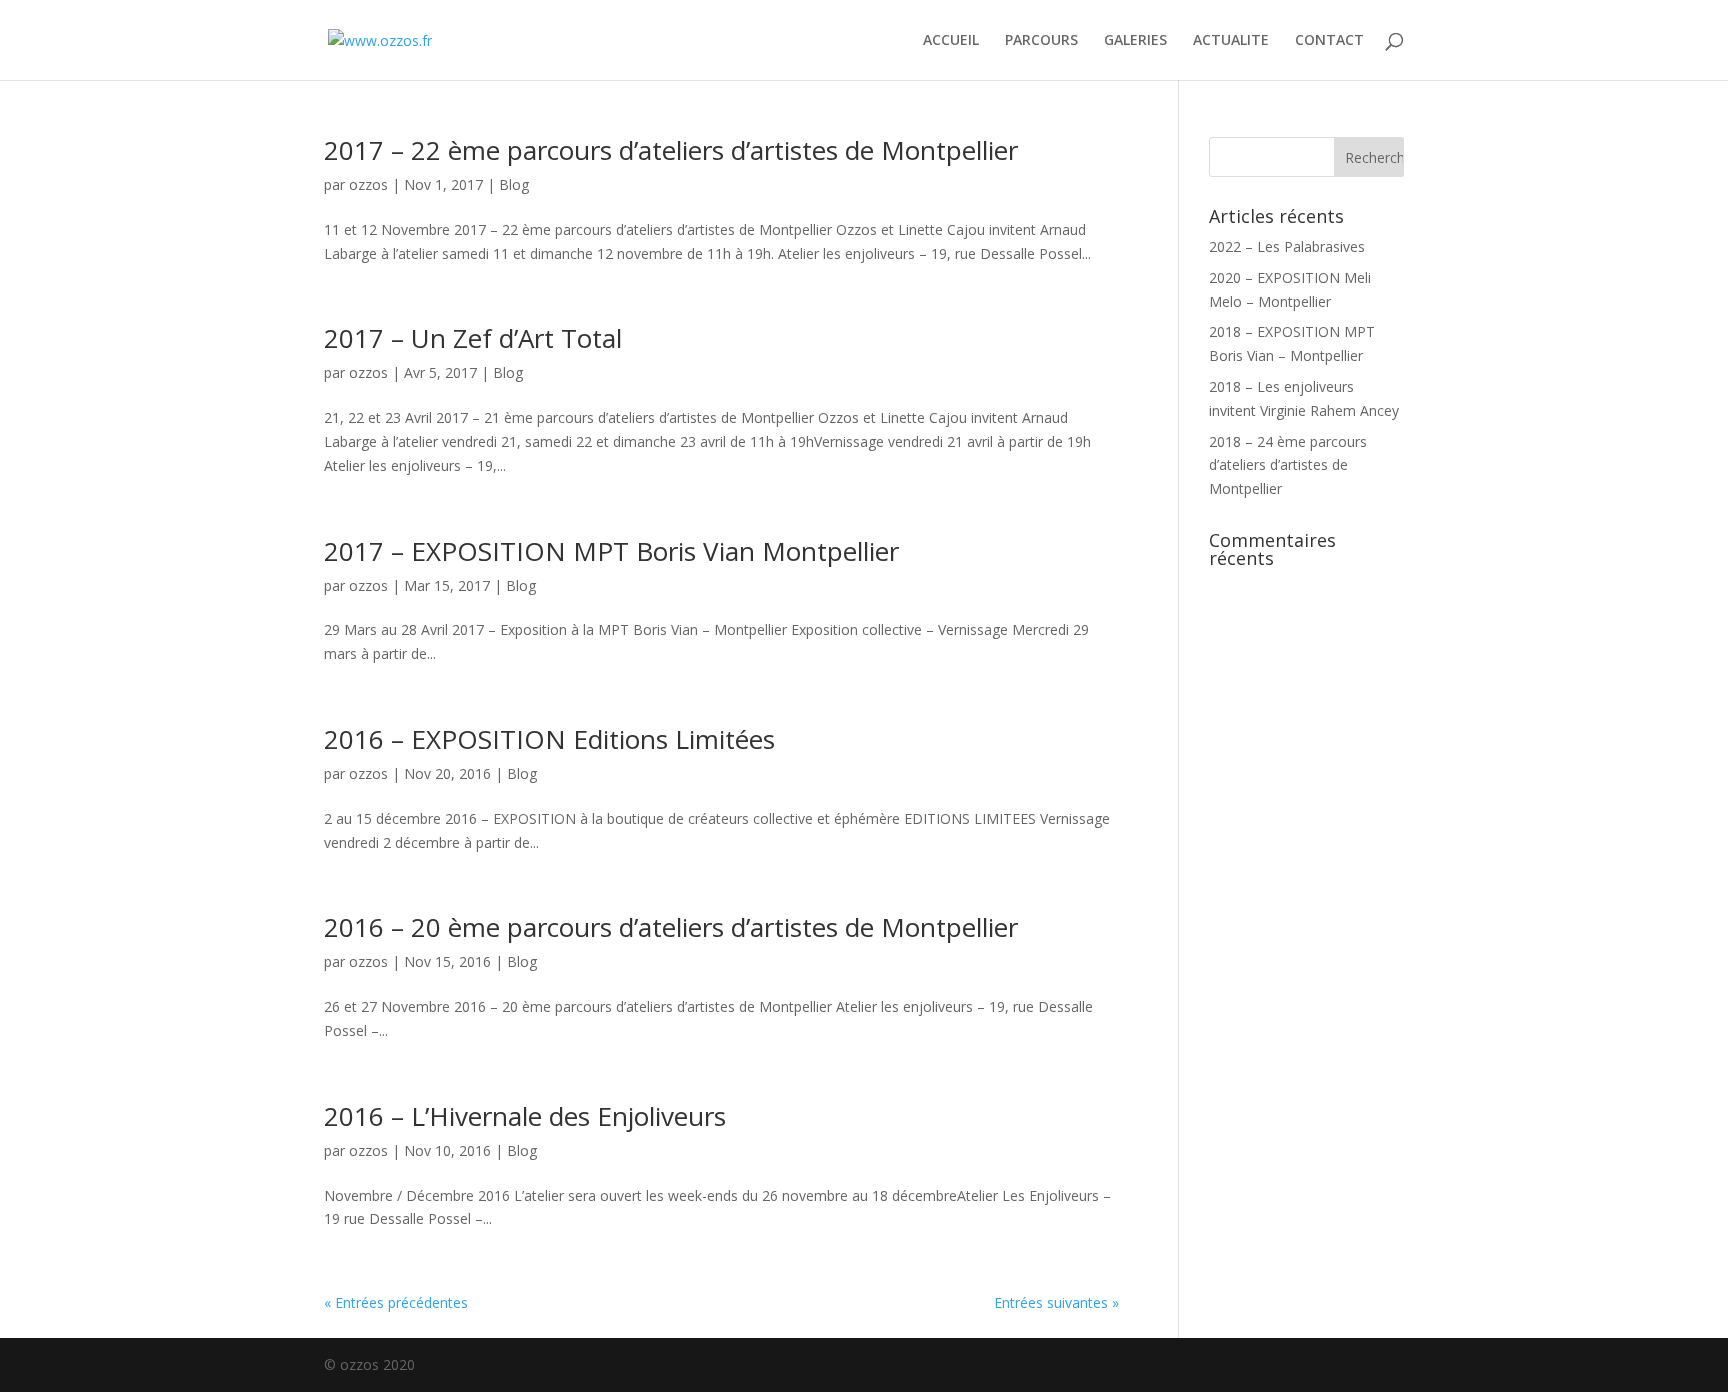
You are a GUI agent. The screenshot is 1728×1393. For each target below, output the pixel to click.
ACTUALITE (1231, 41)
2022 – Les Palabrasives (1287, 246)
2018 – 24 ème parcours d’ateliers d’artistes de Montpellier (1288, 465)
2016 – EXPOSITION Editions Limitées (549, 739)
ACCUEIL (951, 41)
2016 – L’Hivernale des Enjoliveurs (525, 1116)
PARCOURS (1041, 41)
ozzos (368, 184)
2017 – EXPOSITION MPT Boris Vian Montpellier (611, 551)
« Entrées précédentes (396, 1302)
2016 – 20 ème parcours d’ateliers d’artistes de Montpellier (671, 927)
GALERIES (1135, 41)
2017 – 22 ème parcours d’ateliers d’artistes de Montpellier (671, 150)
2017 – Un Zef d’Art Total (473, 338)
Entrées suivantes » (1056, 1302)
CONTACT (1329, 41)
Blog (514, 184)
